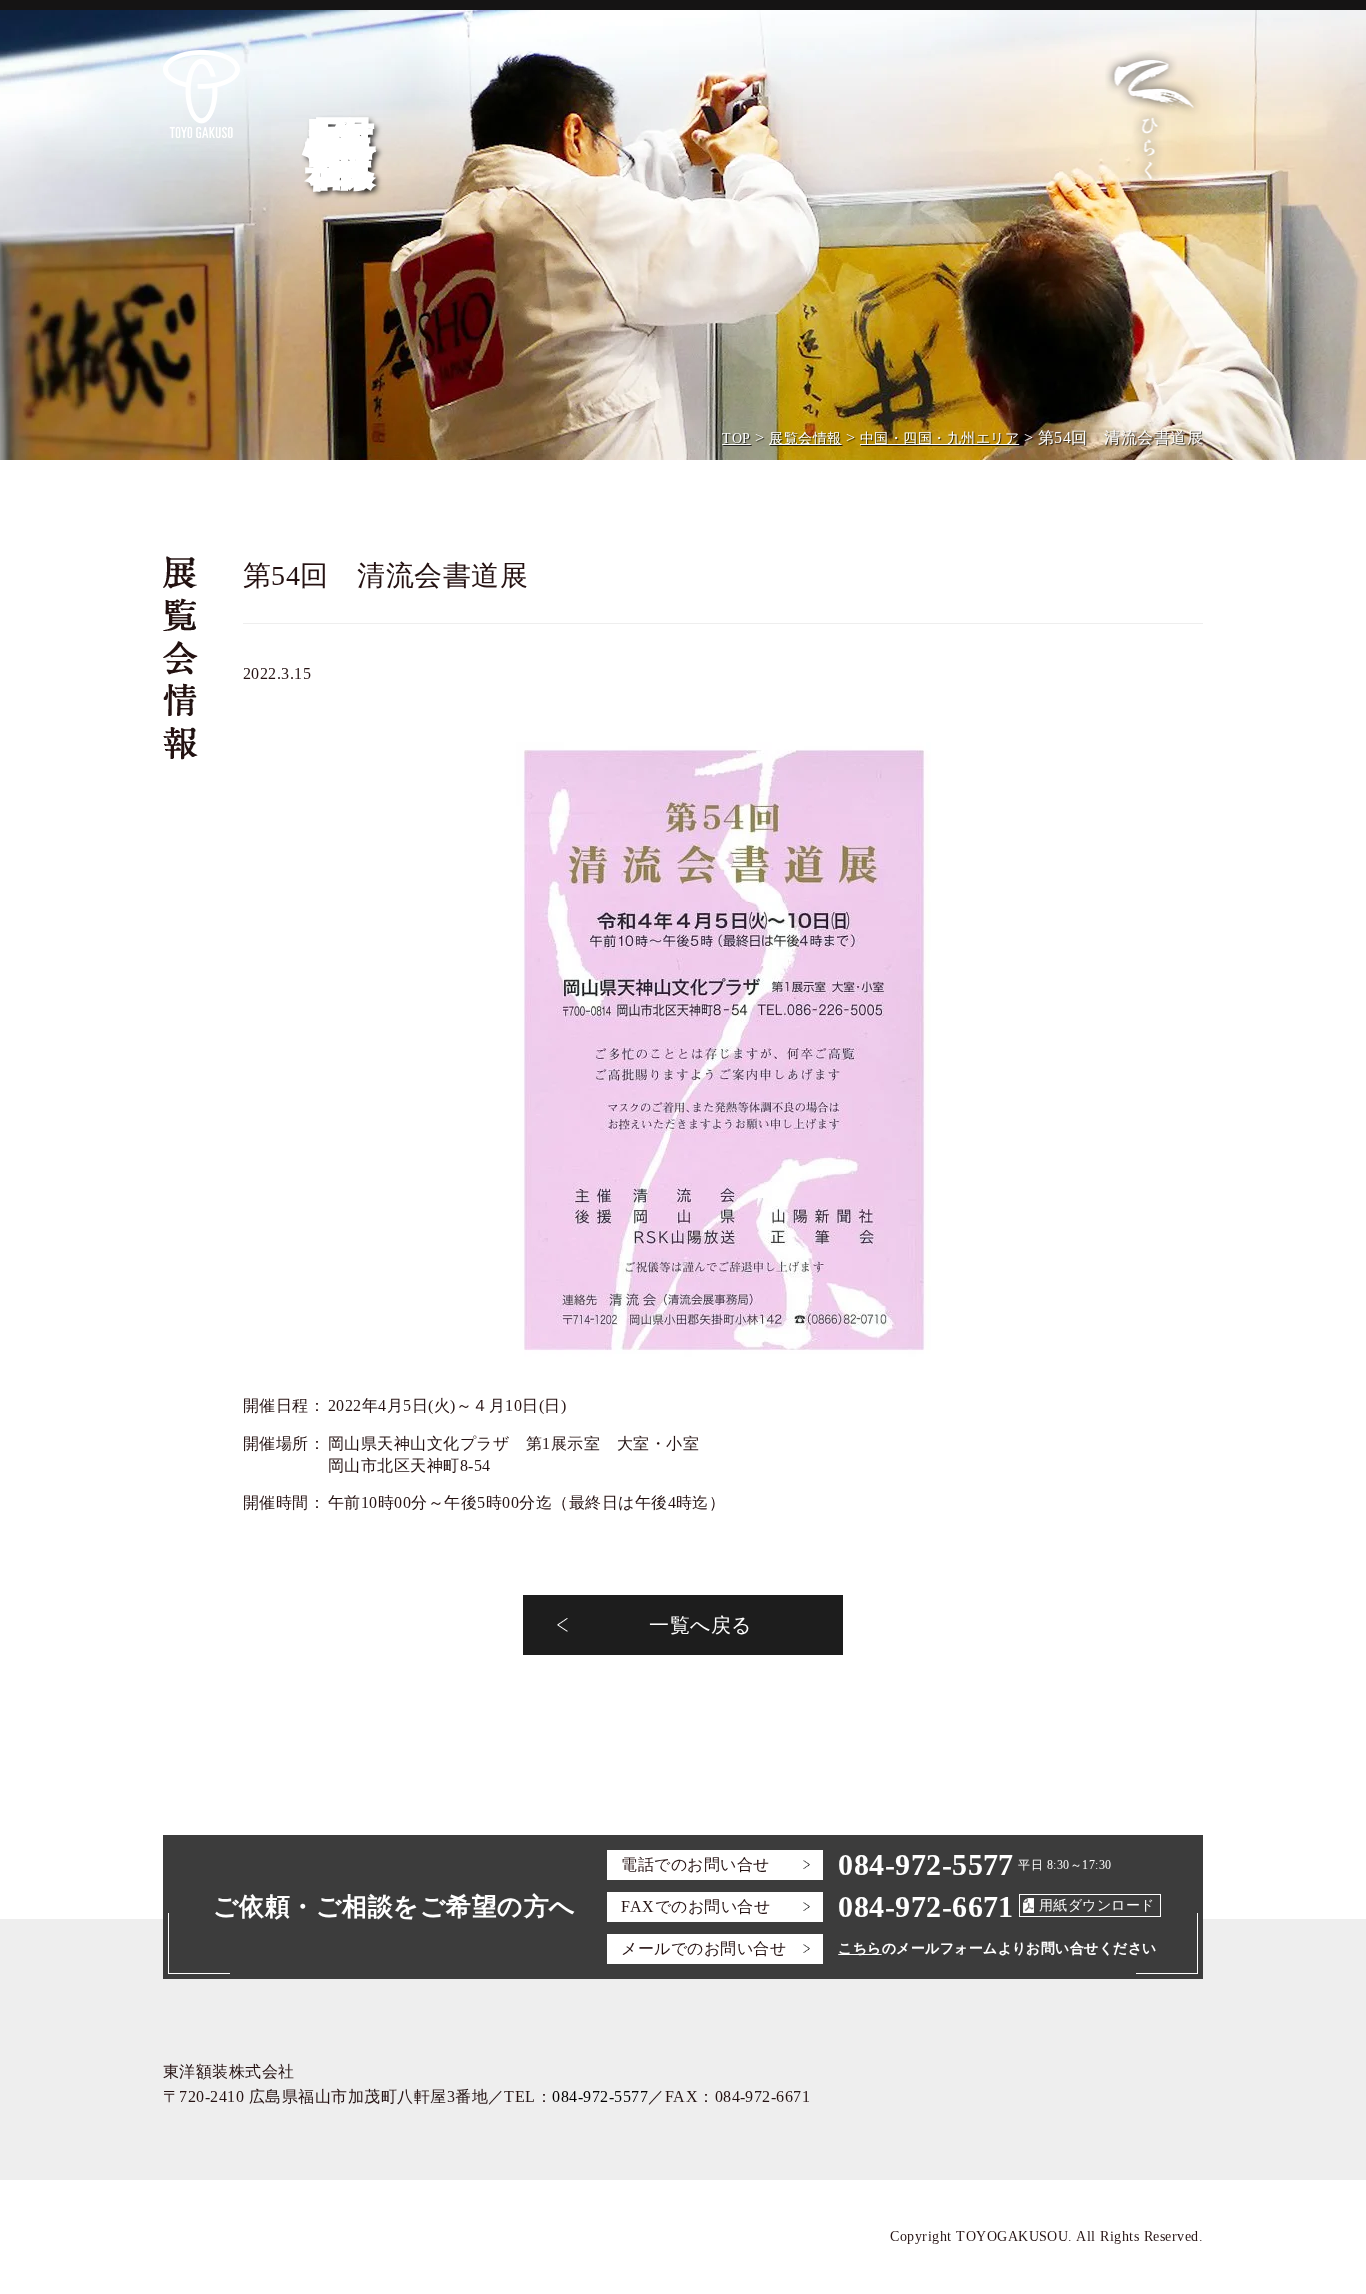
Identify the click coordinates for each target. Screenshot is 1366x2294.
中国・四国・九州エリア (939, 438)
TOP (736, 438)
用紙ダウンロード (1097, 1905)
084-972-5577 (926, 1864)
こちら (859, 1948)
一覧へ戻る (700, 1625)
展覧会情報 (805, 438)
